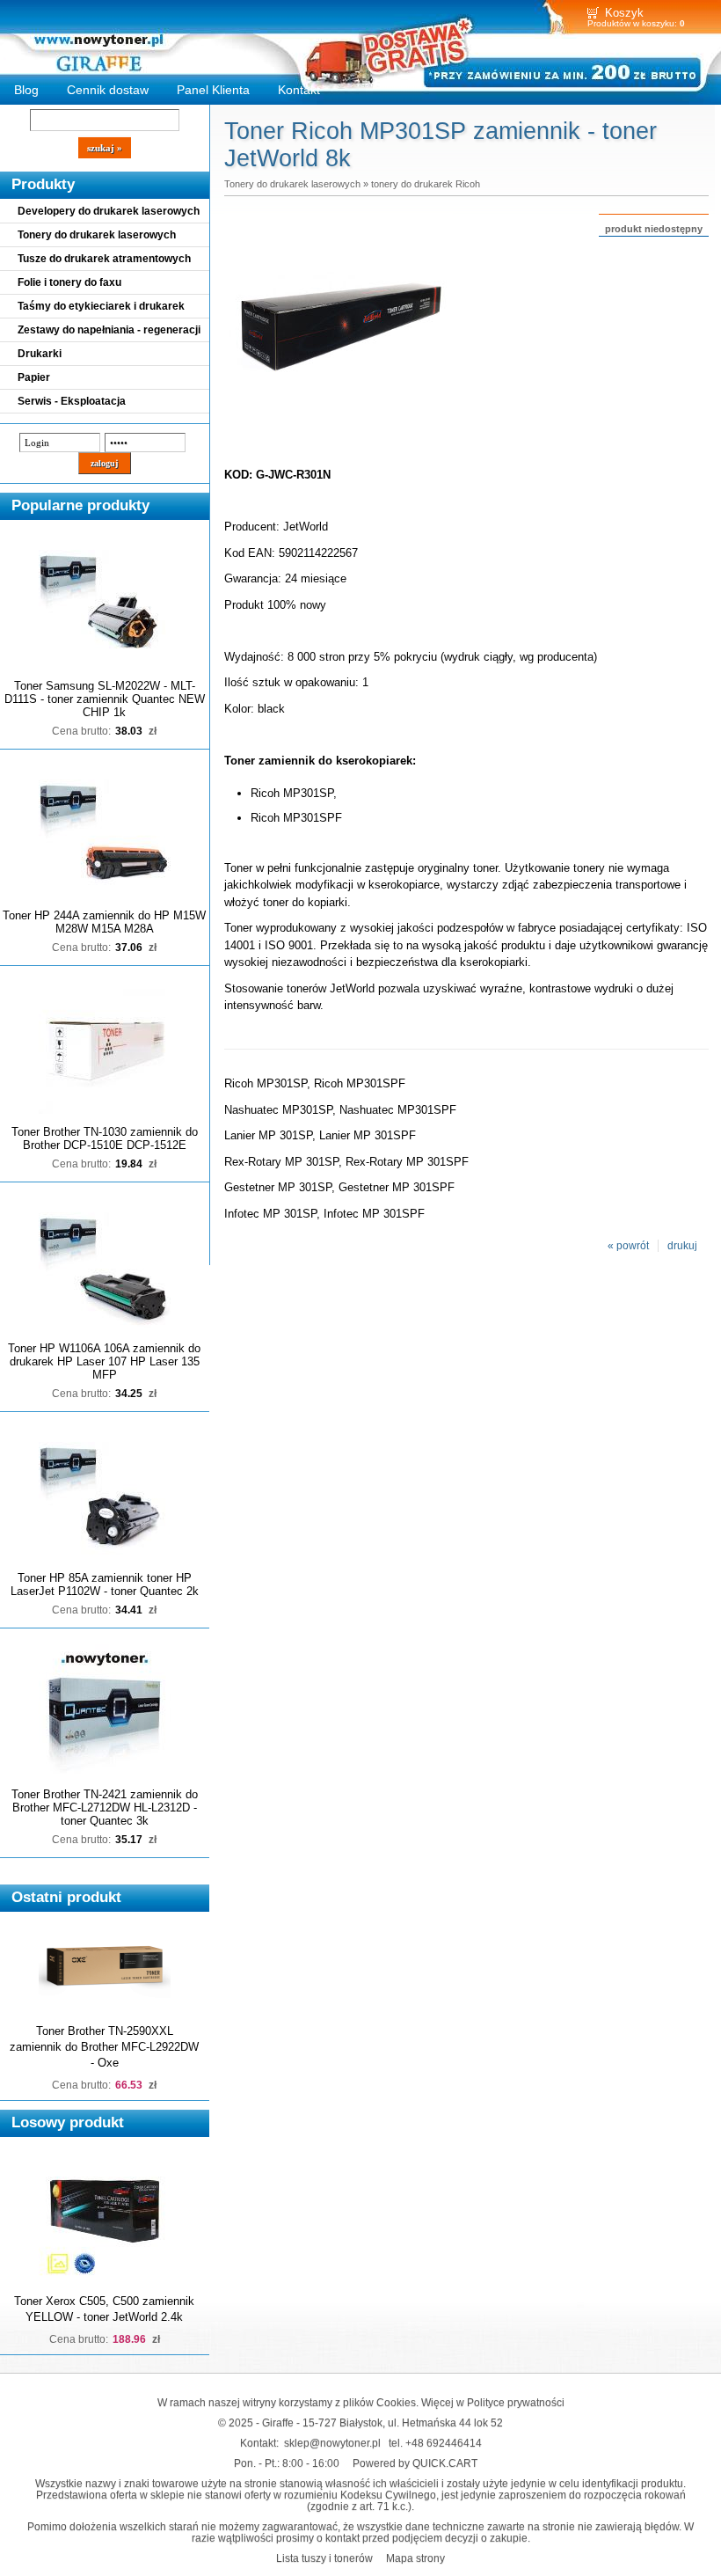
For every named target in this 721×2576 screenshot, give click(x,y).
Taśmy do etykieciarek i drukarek (101, 306)
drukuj (682, 1246)
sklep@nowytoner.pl (332, 2443)
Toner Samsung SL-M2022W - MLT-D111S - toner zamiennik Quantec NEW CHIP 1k (105, 699)
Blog (26, 90)
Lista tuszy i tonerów (324, 2558)
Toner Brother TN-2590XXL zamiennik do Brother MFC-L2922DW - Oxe (104, 2047)
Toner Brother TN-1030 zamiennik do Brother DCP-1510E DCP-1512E (105, 1138)
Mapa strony (415, 2558)
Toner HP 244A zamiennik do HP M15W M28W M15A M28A (104, 922)
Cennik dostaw (108, 90)
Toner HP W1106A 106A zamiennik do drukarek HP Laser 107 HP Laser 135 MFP (104, 1361)
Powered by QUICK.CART (415, 2463)
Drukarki (40, 354)
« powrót (628, 1246)
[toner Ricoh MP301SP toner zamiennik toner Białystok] (339, 438)
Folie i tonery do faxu (69, 282)
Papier (34, 377)
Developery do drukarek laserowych (109, 211)
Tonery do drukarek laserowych (97, 235)
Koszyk (624, 13)
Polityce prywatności (516, 2402)
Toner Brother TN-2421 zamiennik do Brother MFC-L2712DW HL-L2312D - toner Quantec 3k (105, 1808)
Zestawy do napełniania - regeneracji (109, 330)
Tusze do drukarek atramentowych (104, 259)
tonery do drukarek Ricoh (426, 184)
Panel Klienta (213, 90)
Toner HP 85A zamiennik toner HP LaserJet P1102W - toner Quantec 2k (105, 1584)
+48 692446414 (444, 2443)
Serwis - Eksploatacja (72, 401)
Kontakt (299, 90)
